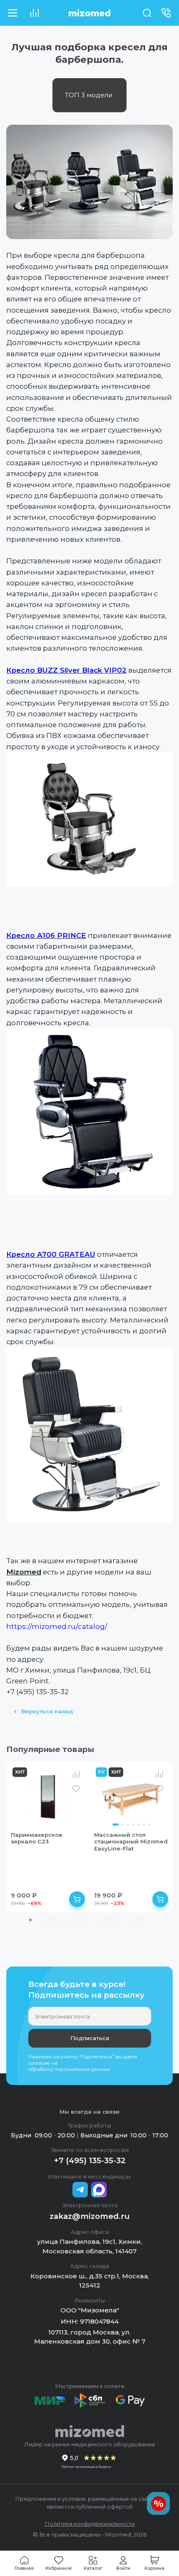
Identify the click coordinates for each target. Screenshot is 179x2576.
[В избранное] (76, 1789)
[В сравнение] (76, 1774)
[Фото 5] (138, 1825)
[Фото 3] (128, 1825)
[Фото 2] (123, 1825)
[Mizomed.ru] (89, 13)
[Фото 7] (149, 1825)
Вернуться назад (47, 1711)
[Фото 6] (144, 1825)
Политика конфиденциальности (90, 2524)
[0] (34, 13)
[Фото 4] (133, 1825)
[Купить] (77, 1899)
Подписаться (90, 2038)
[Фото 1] (116, 1825)
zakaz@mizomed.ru (90, 2216)
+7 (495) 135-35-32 (90, 2160)
